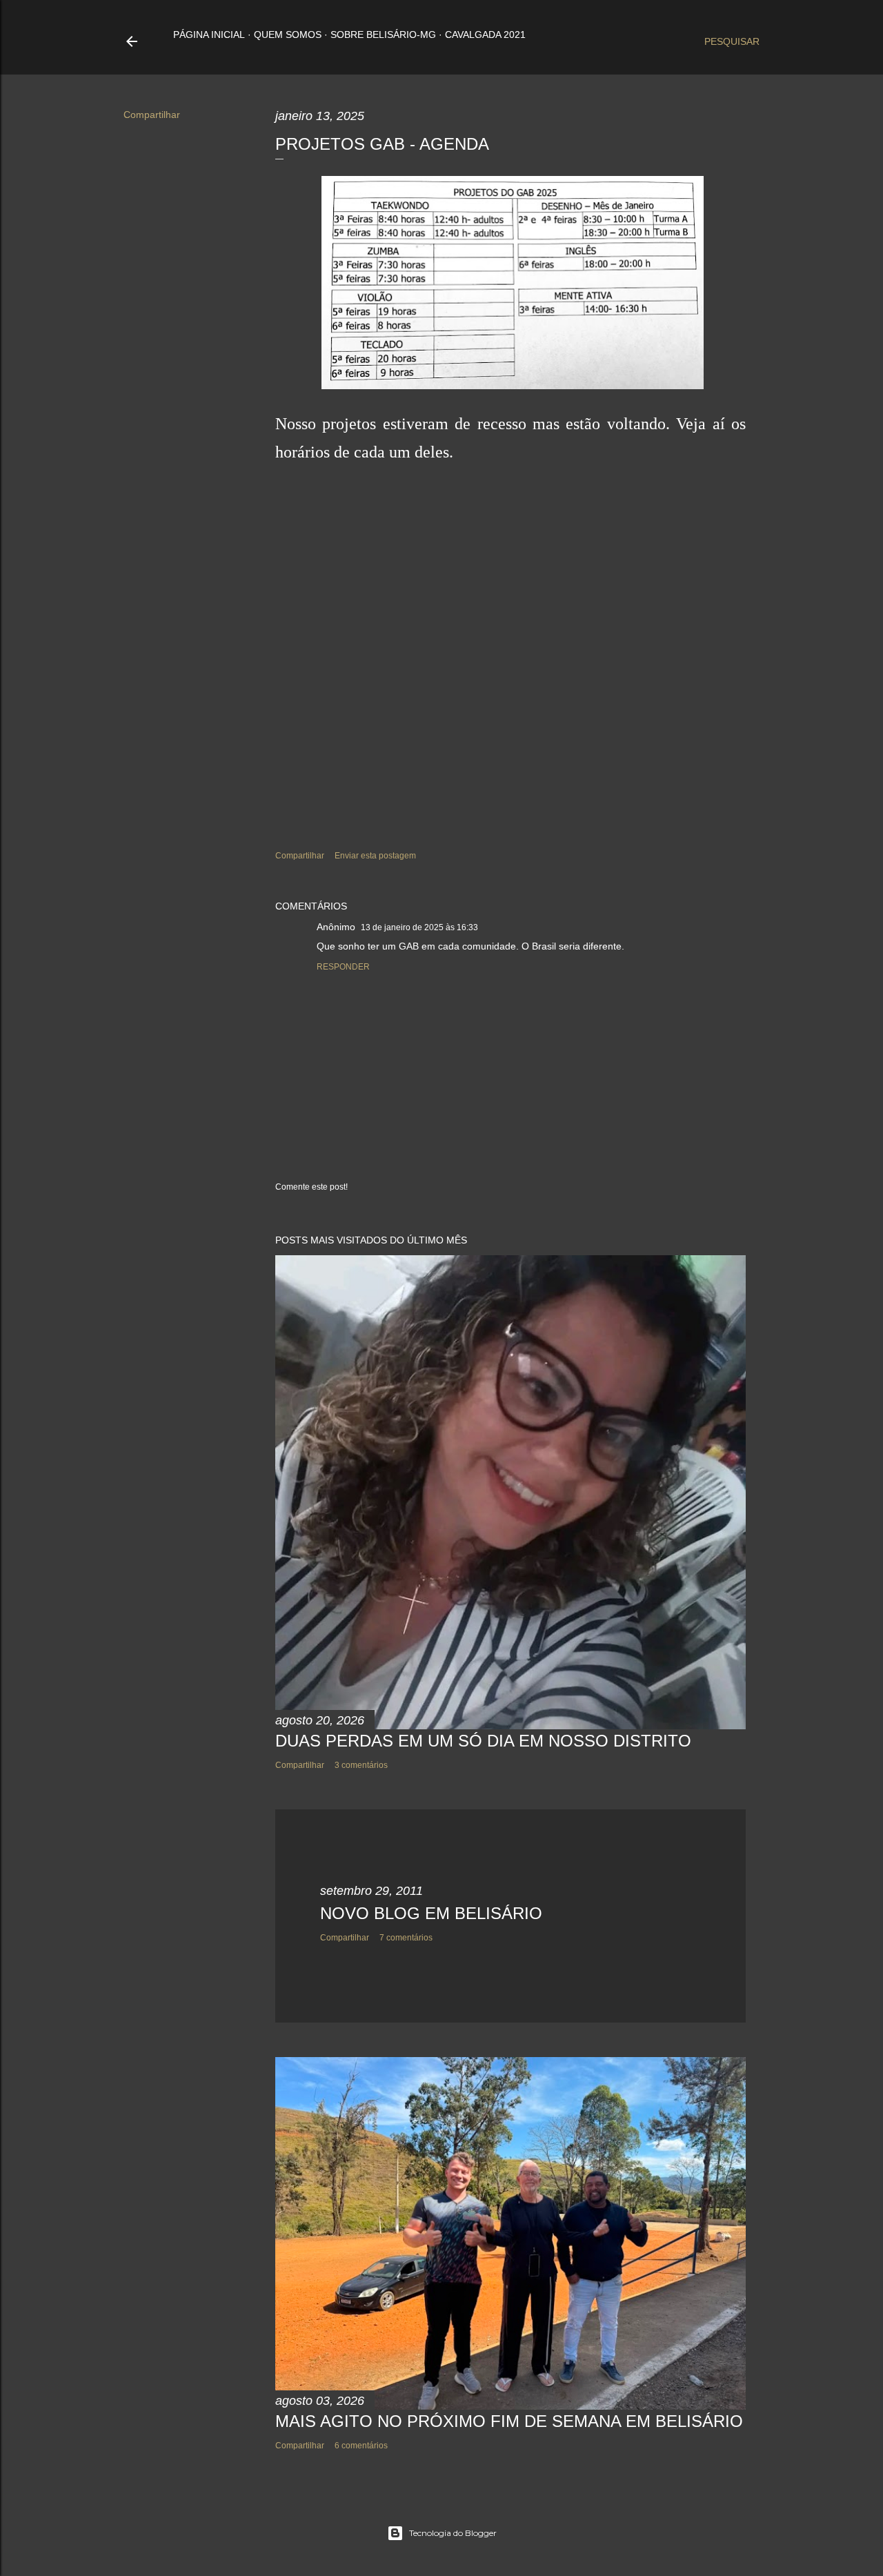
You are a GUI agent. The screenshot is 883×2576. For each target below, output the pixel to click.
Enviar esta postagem (375, 856)
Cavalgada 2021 (485, 35)
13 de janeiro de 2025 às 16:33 (419, 927)
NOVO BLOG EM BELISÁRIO (431, 1913)
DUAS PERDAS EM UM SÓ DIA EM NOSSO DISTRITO (483, 1741)
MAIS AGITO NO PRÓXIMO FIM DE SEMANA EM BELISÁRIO (509, 2421)
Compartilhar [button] (152, 115)
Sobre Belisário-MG (383, 35)
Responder (343, 967)
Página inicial (209, 35)
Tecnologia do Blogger (453, 2533)
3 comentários (361, 1765)
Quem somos (288, 35)
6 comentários (361, 2446)
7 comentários (406, 1938)
